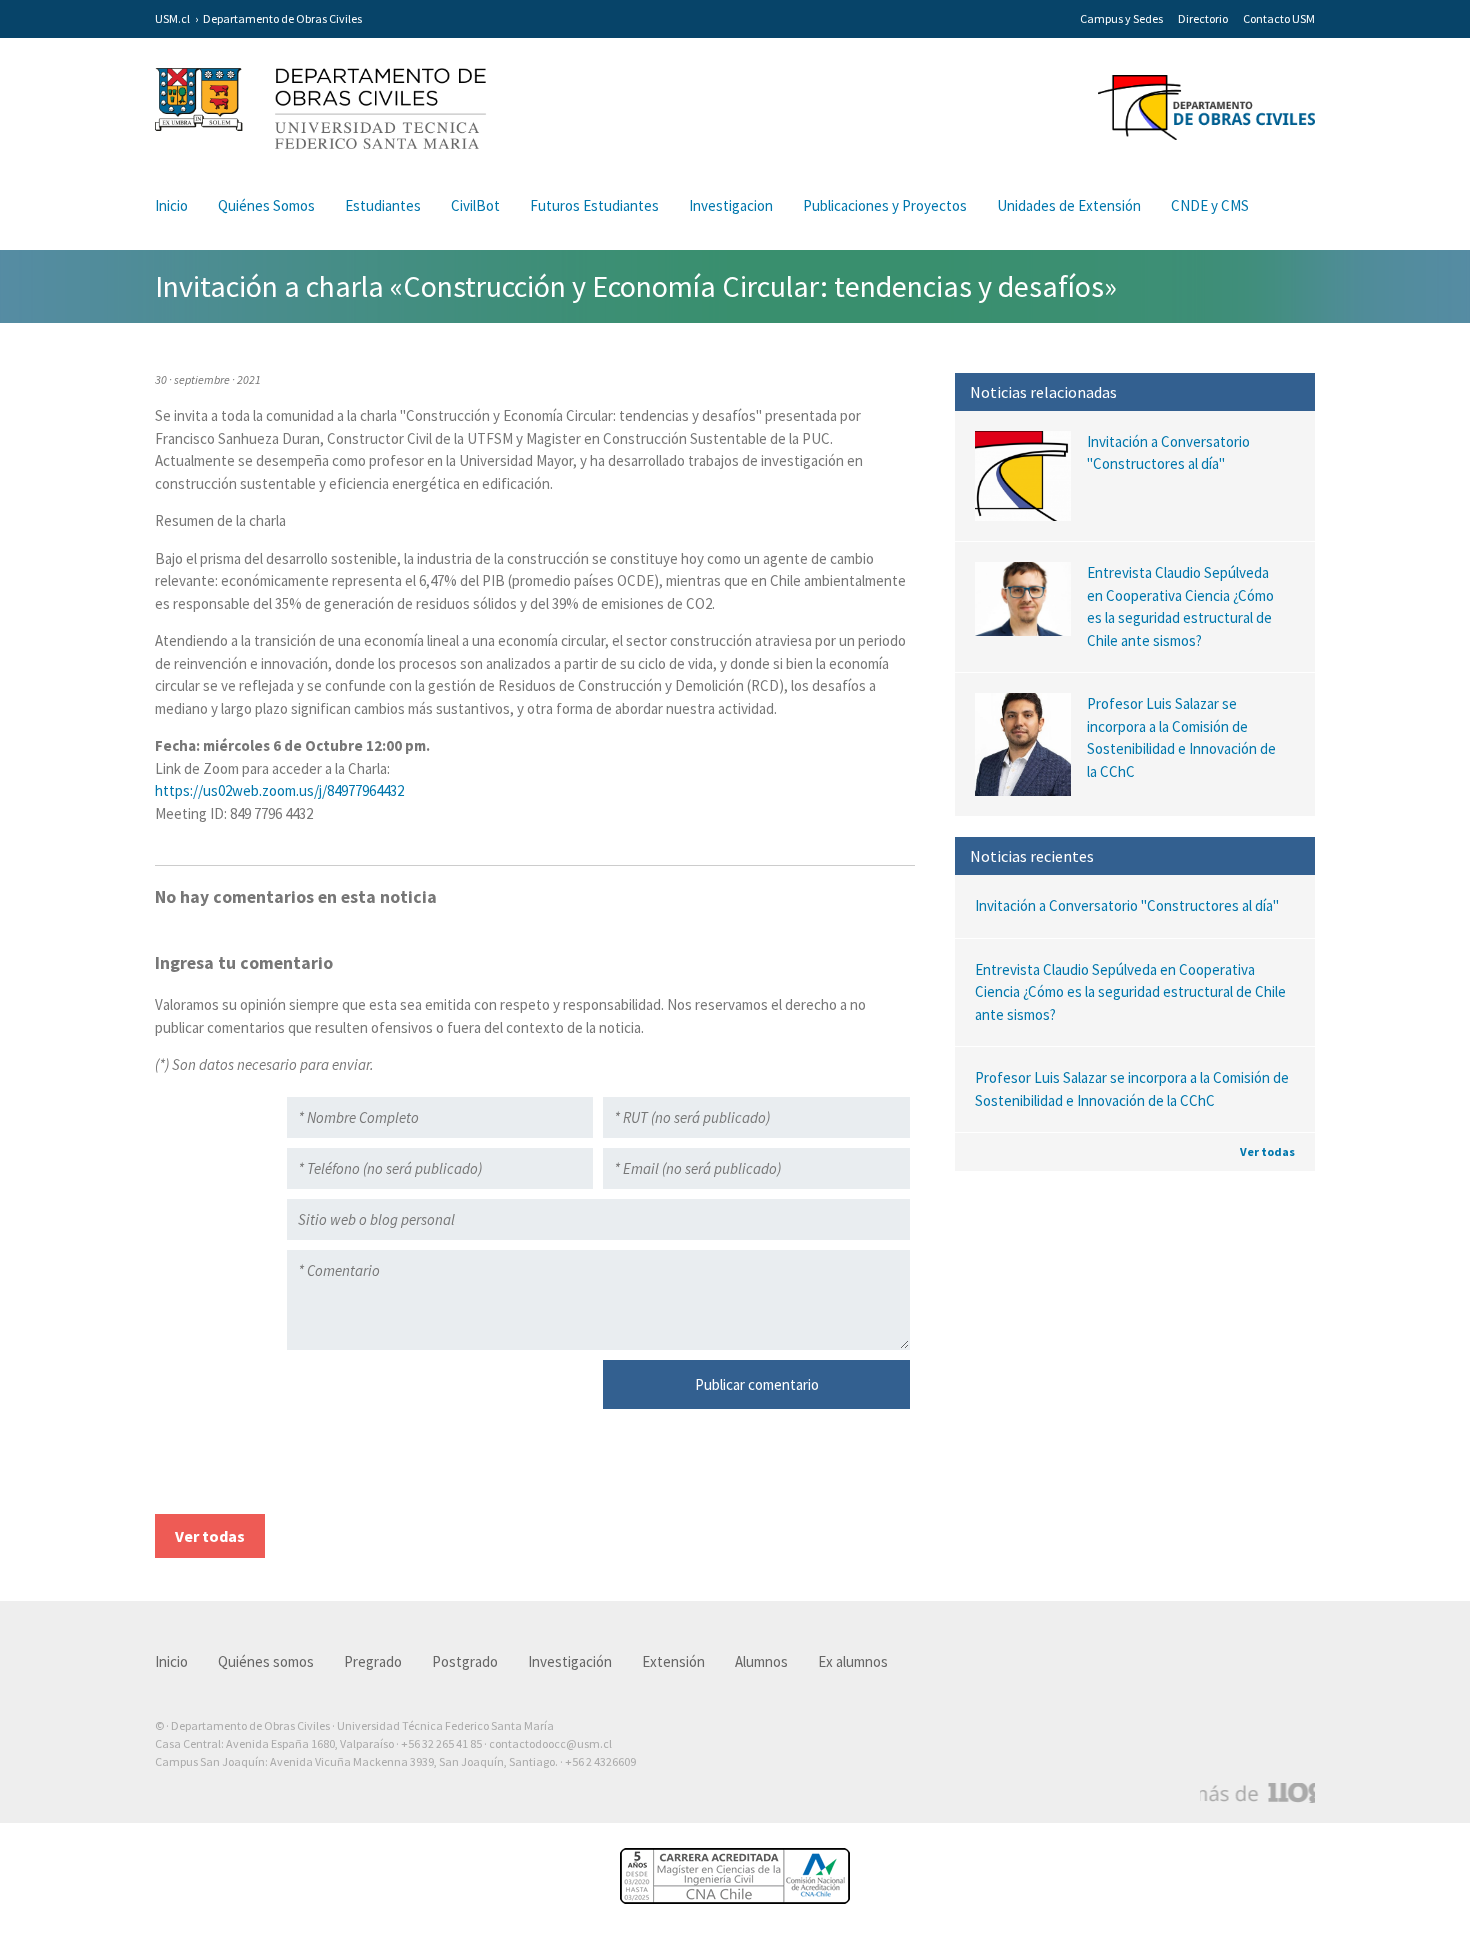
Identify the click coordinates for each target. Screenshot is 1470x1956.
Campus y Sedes (1121, 18)
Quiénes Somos (266, 205)
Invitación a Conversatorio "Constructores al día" (1127, 905)
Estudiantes (383, 205)
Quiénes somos (266, 1661)
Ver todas (1267, 1151)
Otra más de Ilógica (1257, 1793)
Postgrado (465, 1661)
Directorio (1203, 18)
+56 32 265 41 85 (441, 1743)
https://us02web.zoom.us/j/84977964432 (279, 790)
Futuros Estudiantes (594, 205)
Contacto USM (1279, 18)
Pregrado (373, 1661)
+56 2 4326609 (600, 1761)
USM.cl (172, 18)
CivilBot (475, 205)
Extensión (673, 1661)
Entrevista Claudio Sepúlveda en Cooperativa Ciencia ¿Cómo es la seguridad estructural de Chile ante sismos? (1130, 992)
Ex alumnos (853, 1661)
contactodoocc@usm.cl (550, 1743)
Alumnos (761, 1661)
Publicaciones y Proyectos (885, 205)
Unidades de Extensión (1069, 205)
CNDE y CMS (1210, 205)
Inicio (171, 205)
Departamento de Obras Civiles (282, 18)
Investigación (570, 1661)
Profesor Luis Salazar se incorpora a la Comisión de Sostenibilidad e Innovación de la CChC (1132, 1089)
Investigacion (731, 205)
